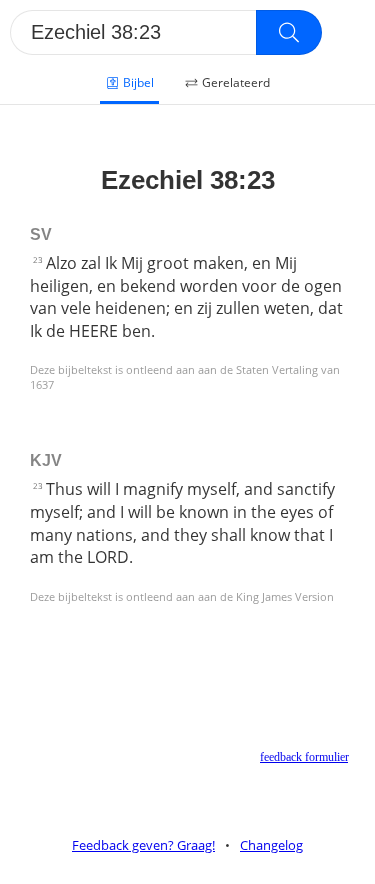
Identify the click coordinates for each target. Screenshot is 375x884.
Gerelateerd (236, 82)
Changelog (271, 845)
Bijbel (138, 82)
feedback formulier (304, 757)
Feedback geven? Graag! (143, 845)
